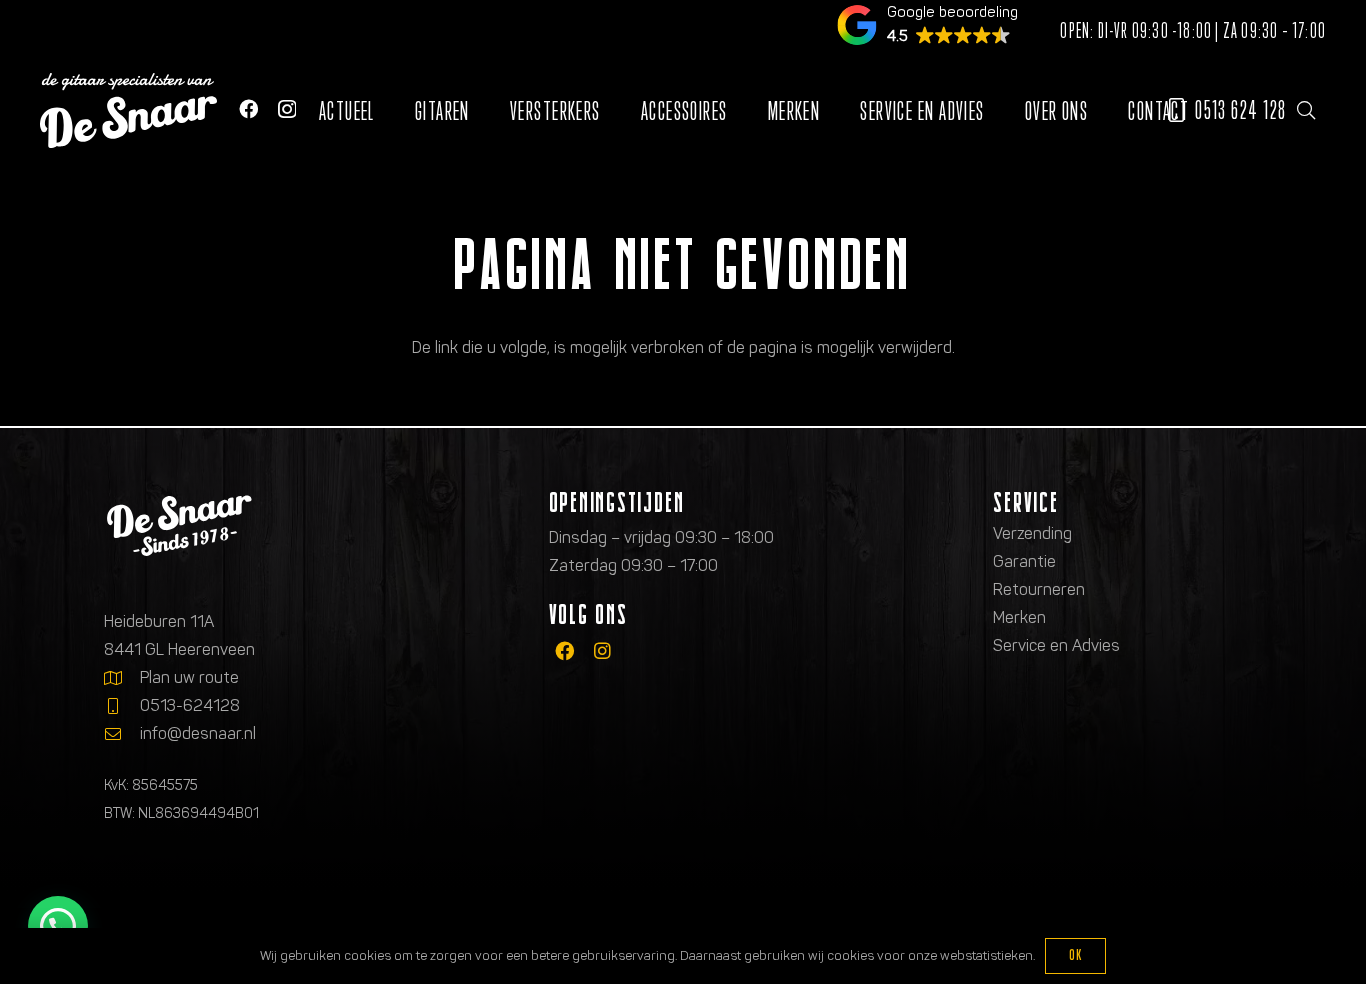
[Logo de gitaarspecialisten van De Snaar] (128, 110)
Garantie (1024, 561)
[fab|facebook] (564, 650)
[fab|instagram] (602, 650)
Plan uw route (189, 677)
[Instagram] (287, 109)
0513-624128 (190, 705)
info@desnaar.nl (198, 733)
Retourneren (1039, 589)
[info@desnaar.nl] (122, 734)
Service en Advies (1056, 645)
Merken (1019, 617)
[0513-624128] (122, 706)
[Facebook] (248, 108)
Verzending (1032, 533)
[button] (1306, 110)
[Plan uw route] (122, 678)
